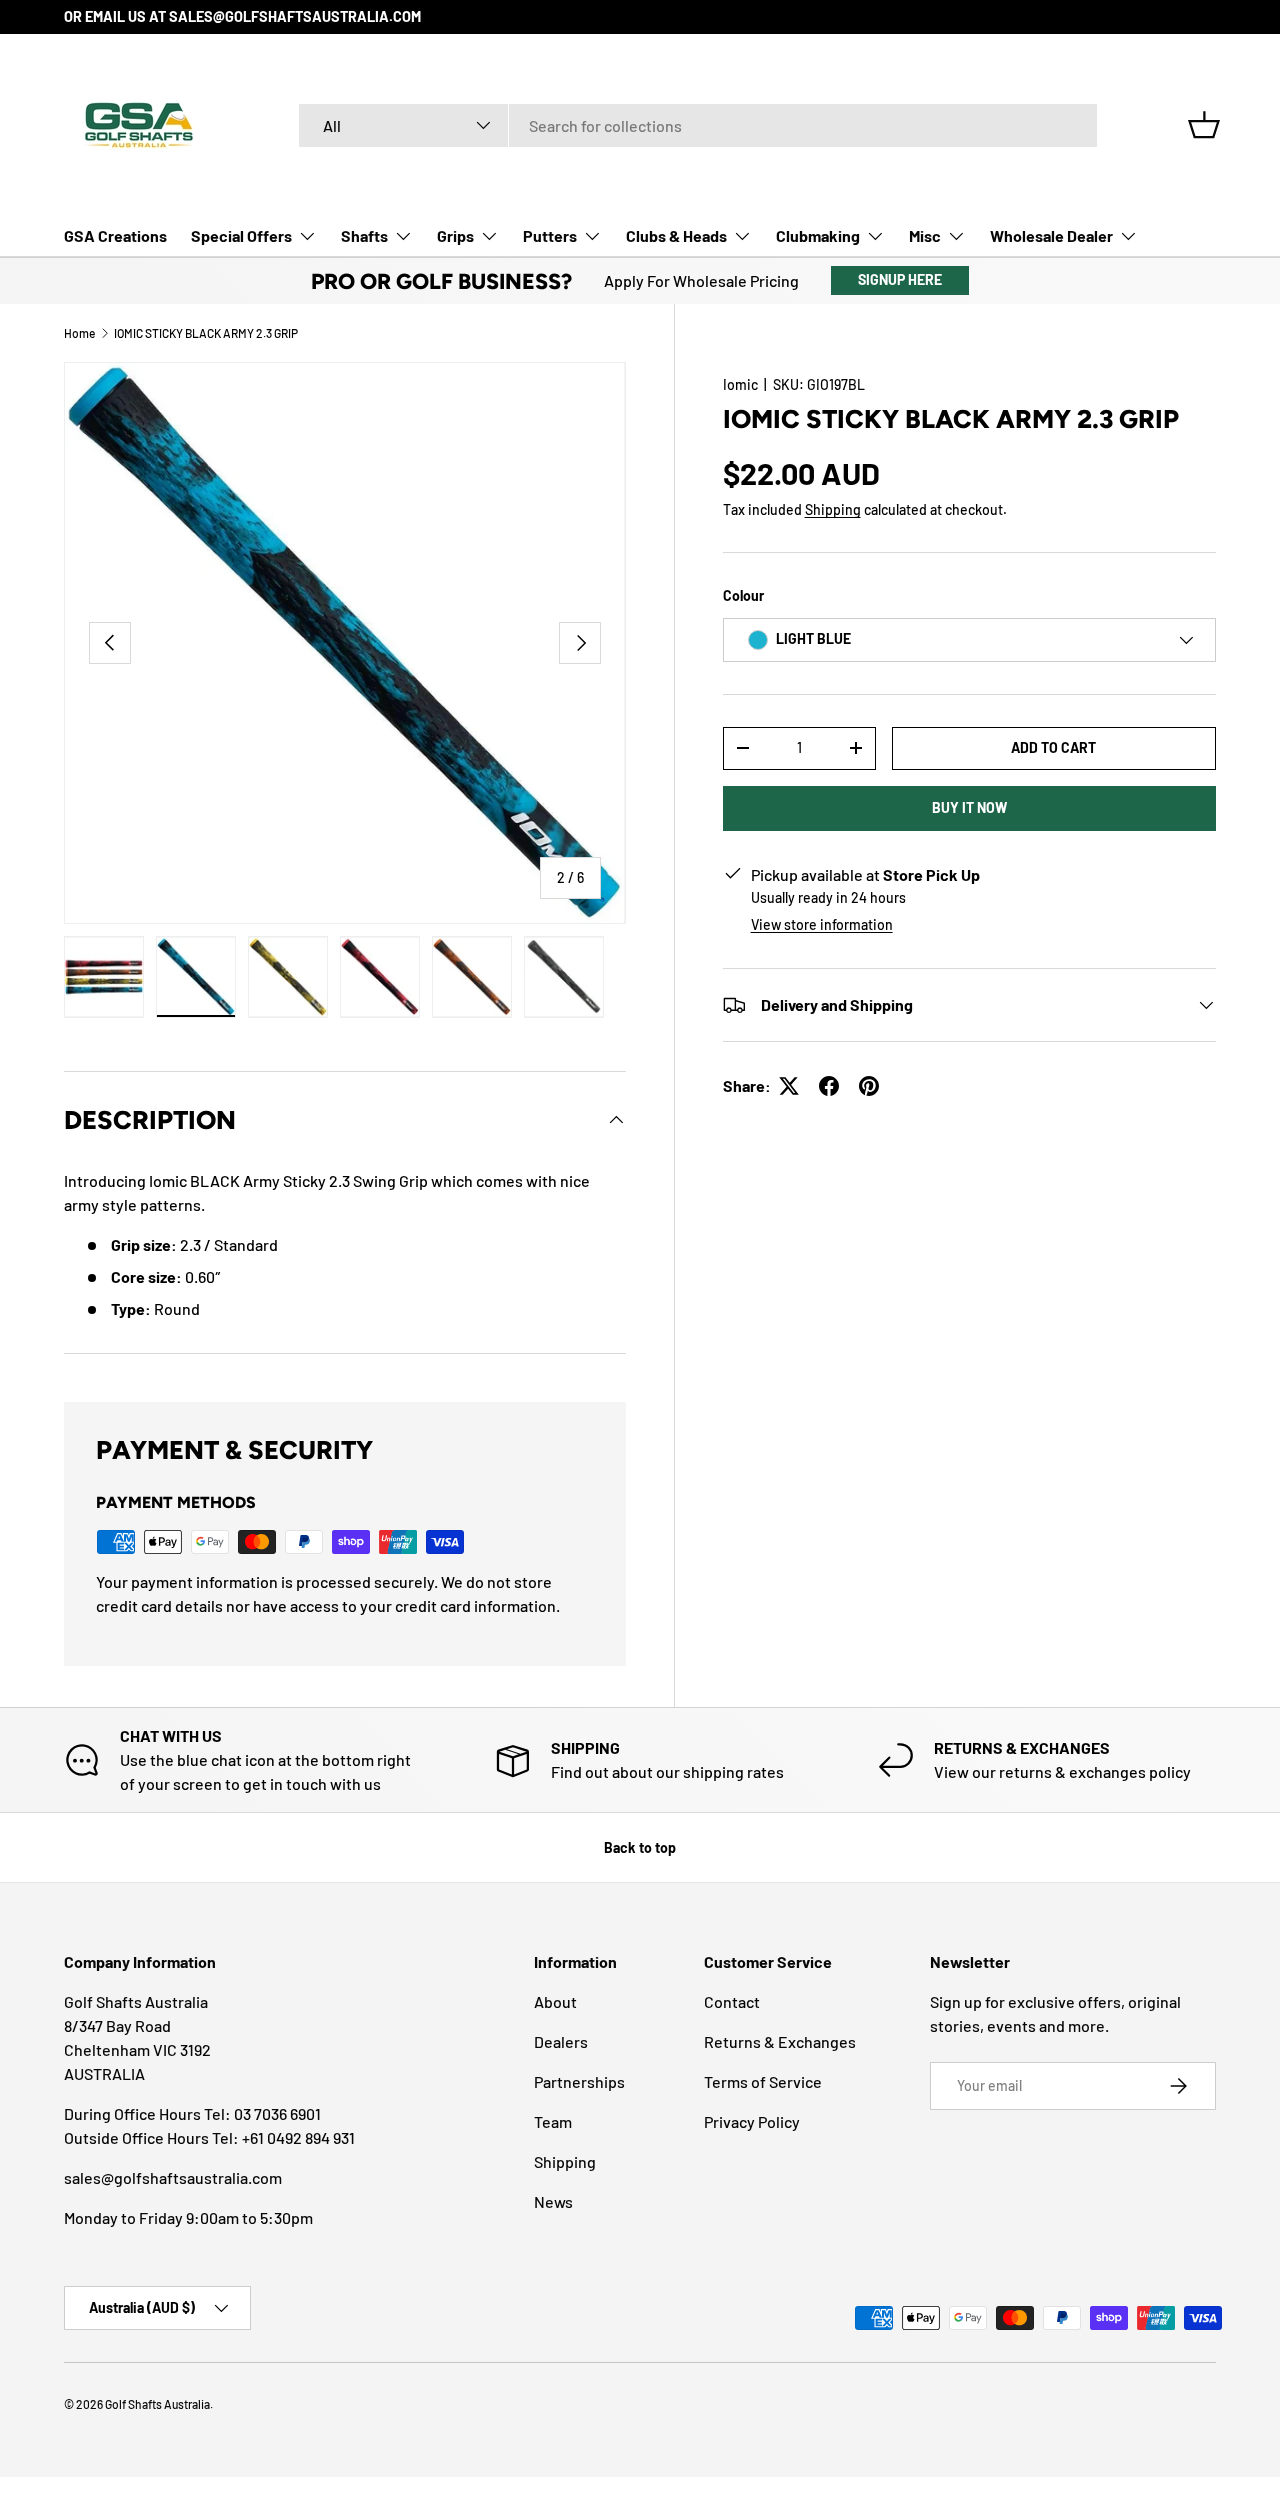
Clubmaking (818, 235)
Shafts (364, 235)
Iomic (740, 384)
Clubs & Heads (676, 235)
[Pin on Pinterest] (869, 1086)
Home (79, 333)
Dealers (561, 2041)
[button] (1204, 125)
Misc (925, 235)
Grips (455, 235)
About (555, 2001)
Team (553, 2121)
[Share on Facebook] (829, 1086)
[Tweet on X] (789, 1086)
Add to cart (1053, 747)
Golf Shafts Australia (157, 2404)
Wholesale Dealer (1051, 235)
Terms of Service (763, 2081)
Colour (743, 595)
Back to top (640, 1847)
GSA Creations (115, 235)
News (553, 2201)
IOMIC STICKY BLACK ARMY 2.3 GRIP (206, 333)
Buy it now (969, 807)
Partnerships (579, 2081)
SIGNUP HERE (900, 279)
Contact (732, 2001)
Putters (550, 235)
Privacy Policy (752, 2121)
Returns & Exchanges (780, 2041)
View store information (822, 924)
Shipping (833, 509)
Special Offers (241, 235)
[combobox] (698, 125)
